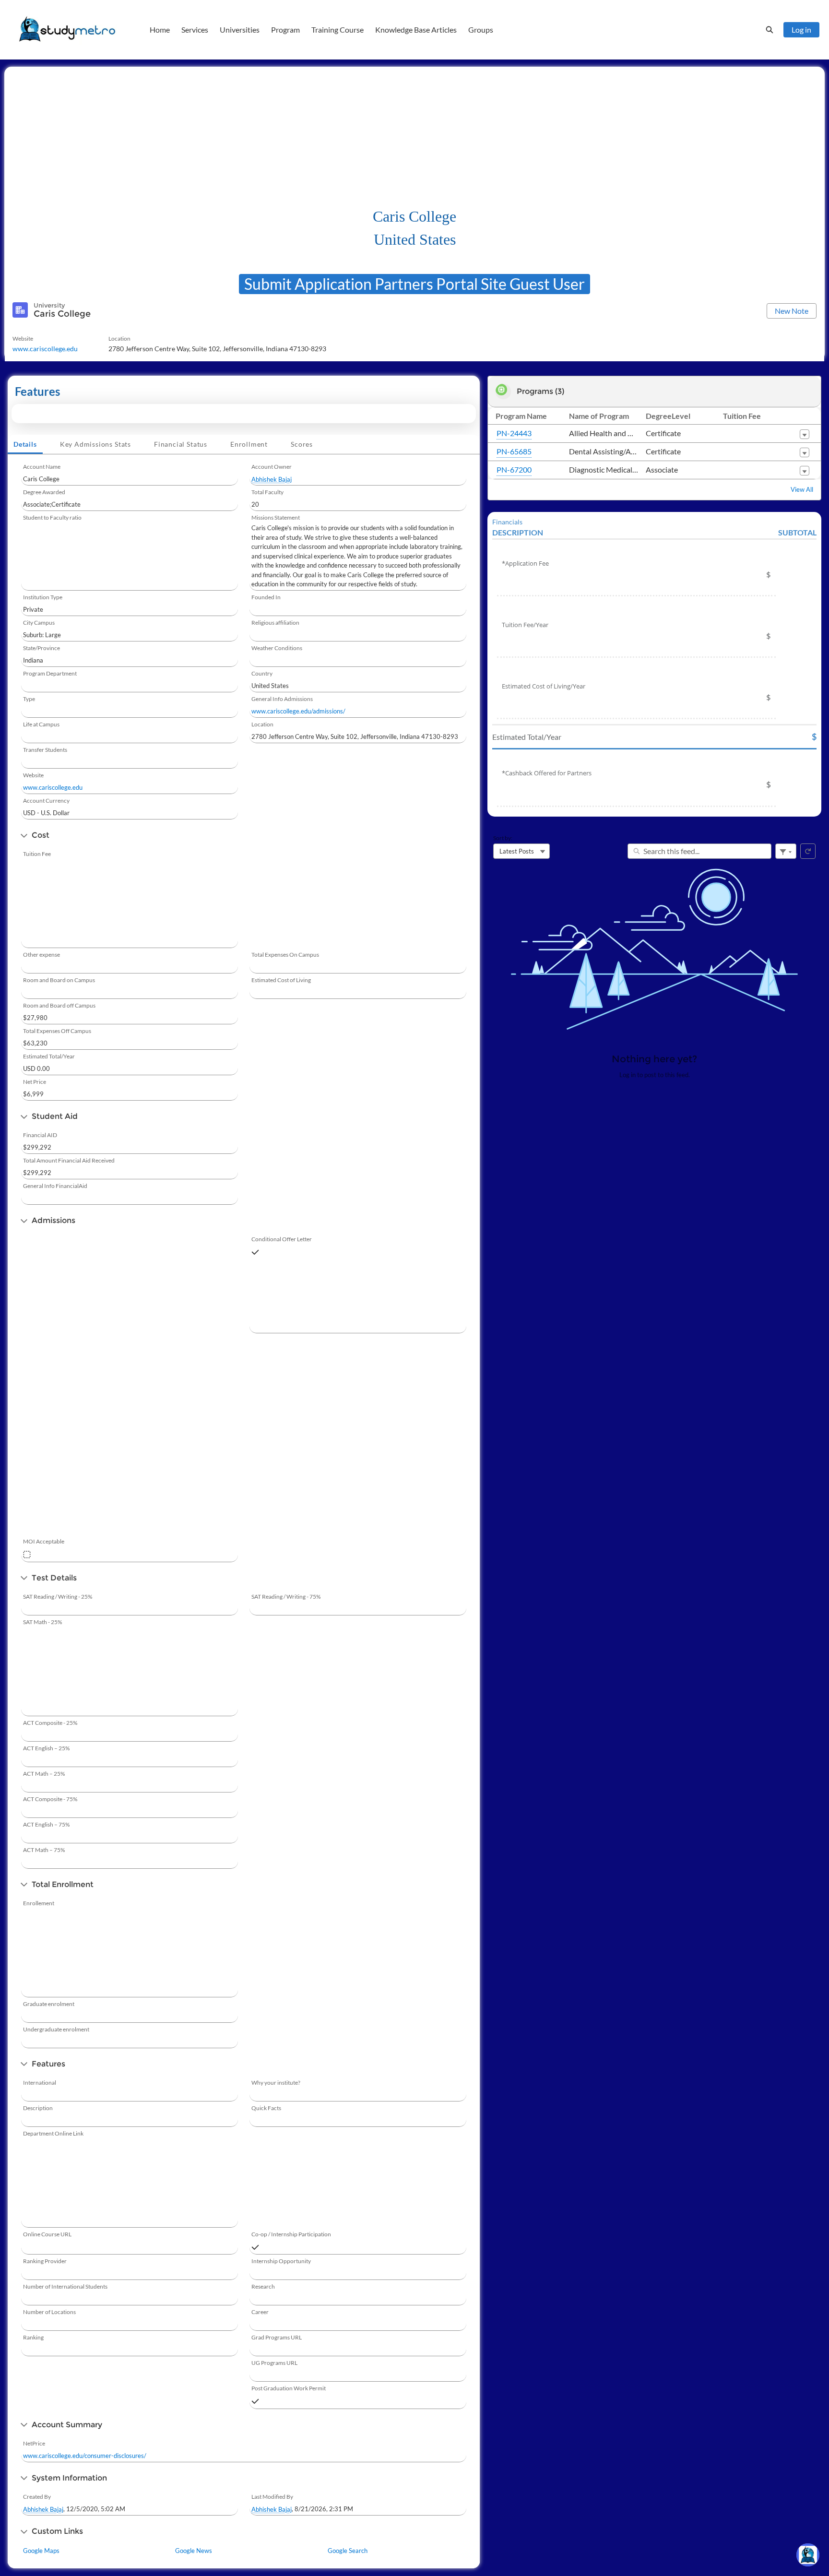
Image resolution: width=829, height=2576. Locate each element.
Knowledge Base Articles (416, 30)
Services (195, 30)
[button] (805, 434)
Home (160, 30)
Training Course (338, 30)
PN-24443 (514, 433)
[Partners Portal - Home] (67, 30)
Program (285, 30)
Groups (481, 30)
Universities (240, 30)
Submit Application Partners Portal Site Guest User (414, 284)
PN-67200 (514, 469)
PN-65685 (514, 451)
